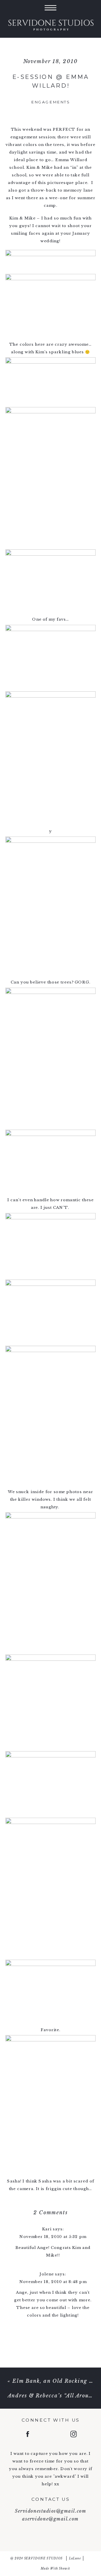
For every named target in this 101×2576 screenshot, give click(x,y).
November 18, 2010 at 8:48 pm (53, 2282)
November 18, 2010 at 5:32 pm (53, 2237)
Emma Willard (71, 160)
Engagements (50, 102)
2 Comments (50, 2212)
